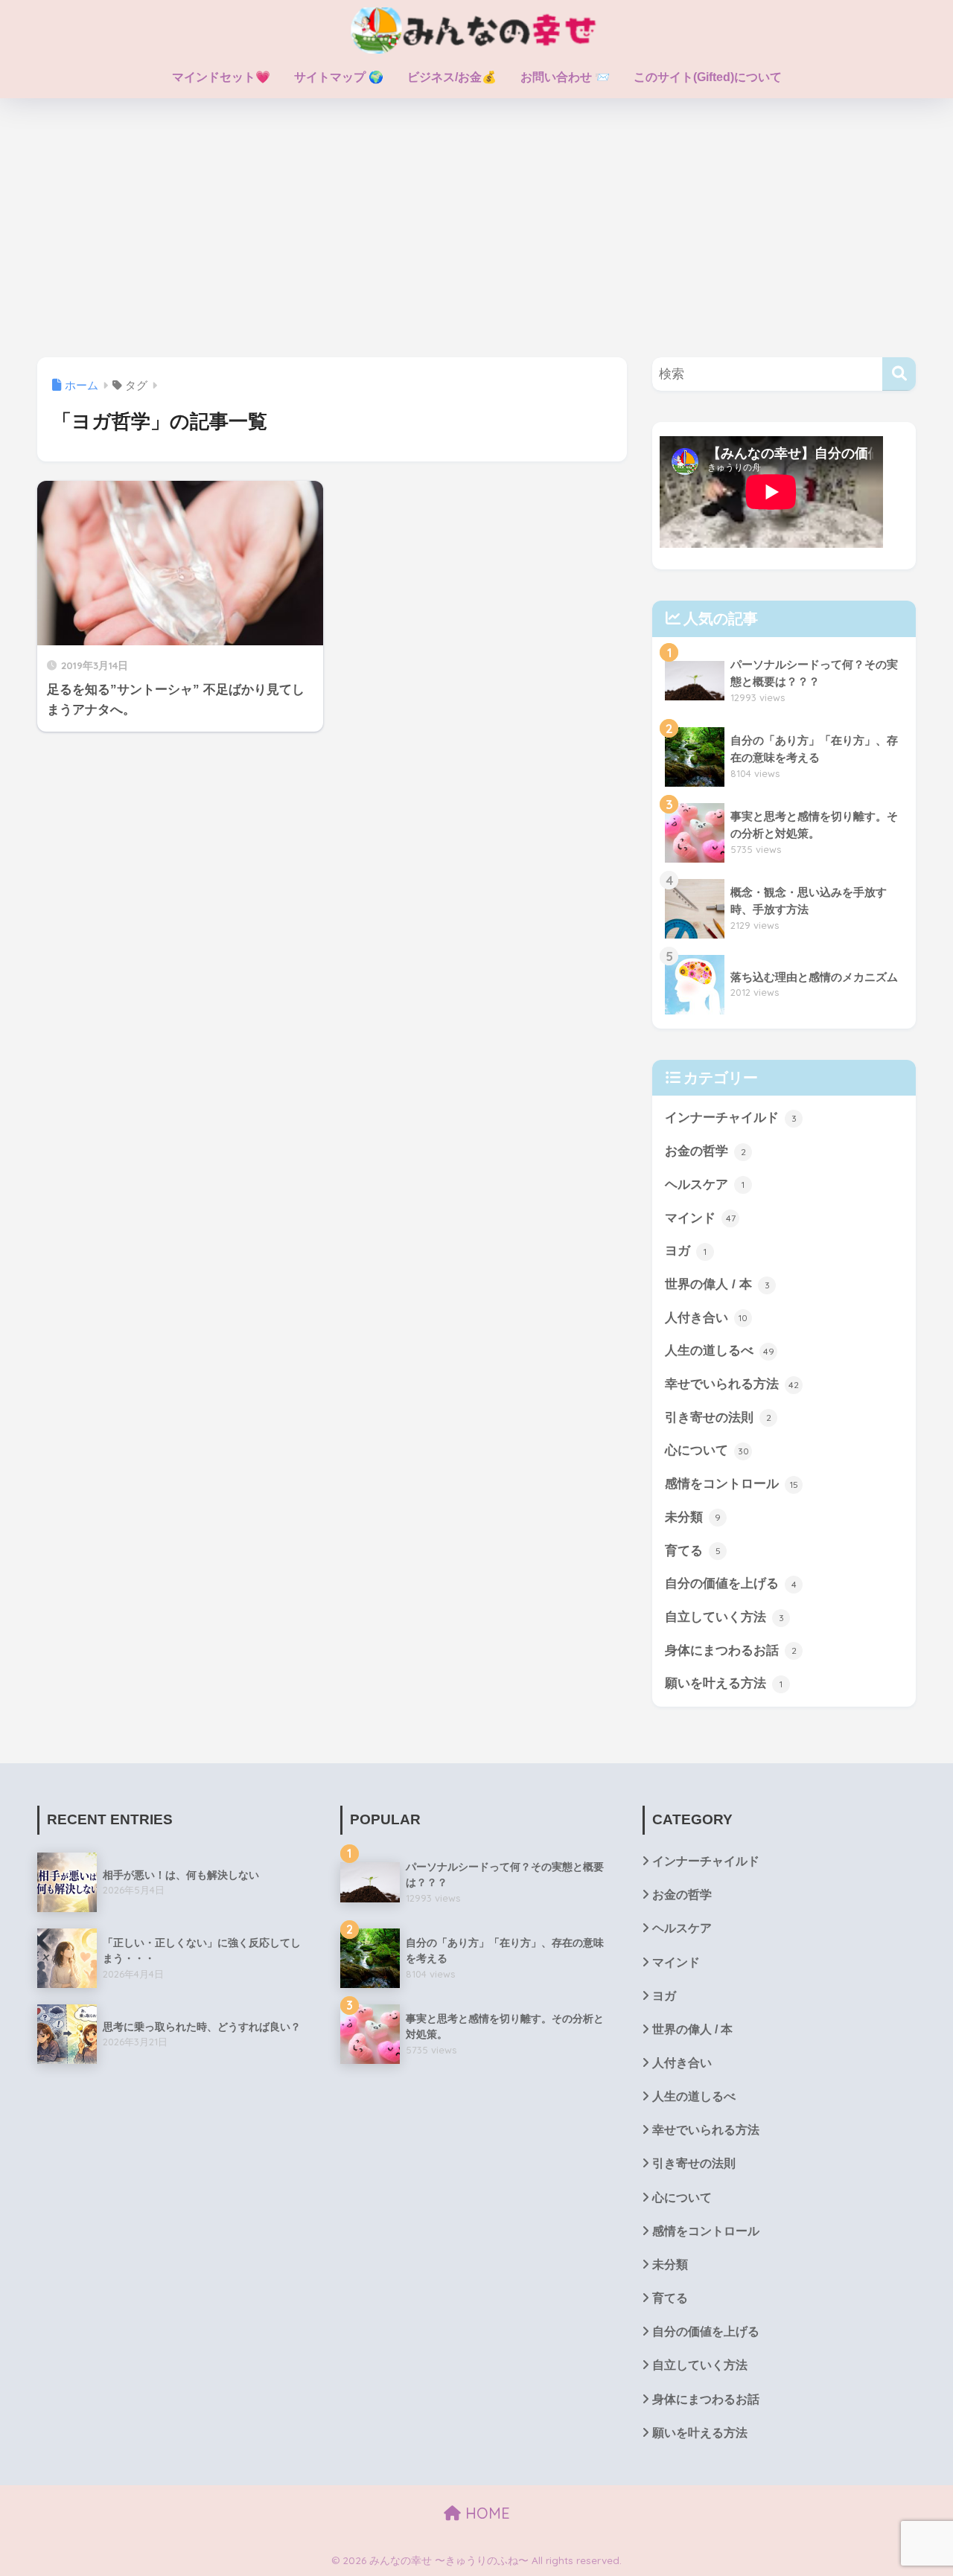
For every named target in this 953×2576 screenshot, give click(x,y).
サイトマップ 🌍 (339, 77)
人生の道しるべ (720, 1351)
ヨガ (686, 1251)
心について (707, 1450)
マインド (700, 1218)
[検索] (899, 374)
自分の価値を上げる (731, 1583)
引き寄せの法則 (718, 1418)
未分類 (693, 1517)
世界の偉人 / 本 (717, 1284)
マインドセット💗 (221, 77)
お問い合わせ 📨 (565, 77)
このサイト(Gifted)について (708, 77)
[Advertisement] (476, 228)
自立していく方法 (724, 1617)
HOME (485, 2513)
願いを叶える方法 (724, 1683)
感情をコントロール (732, 1484)
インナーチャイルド (731, 1118)
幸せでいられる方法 (732, 1384)
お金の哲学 (705, 1151)
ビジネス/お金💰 (452, 77)
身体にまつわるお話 (731, 1650)
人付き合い (706, 1318)
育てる (693, 1551)
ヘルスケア (705, 1185)
